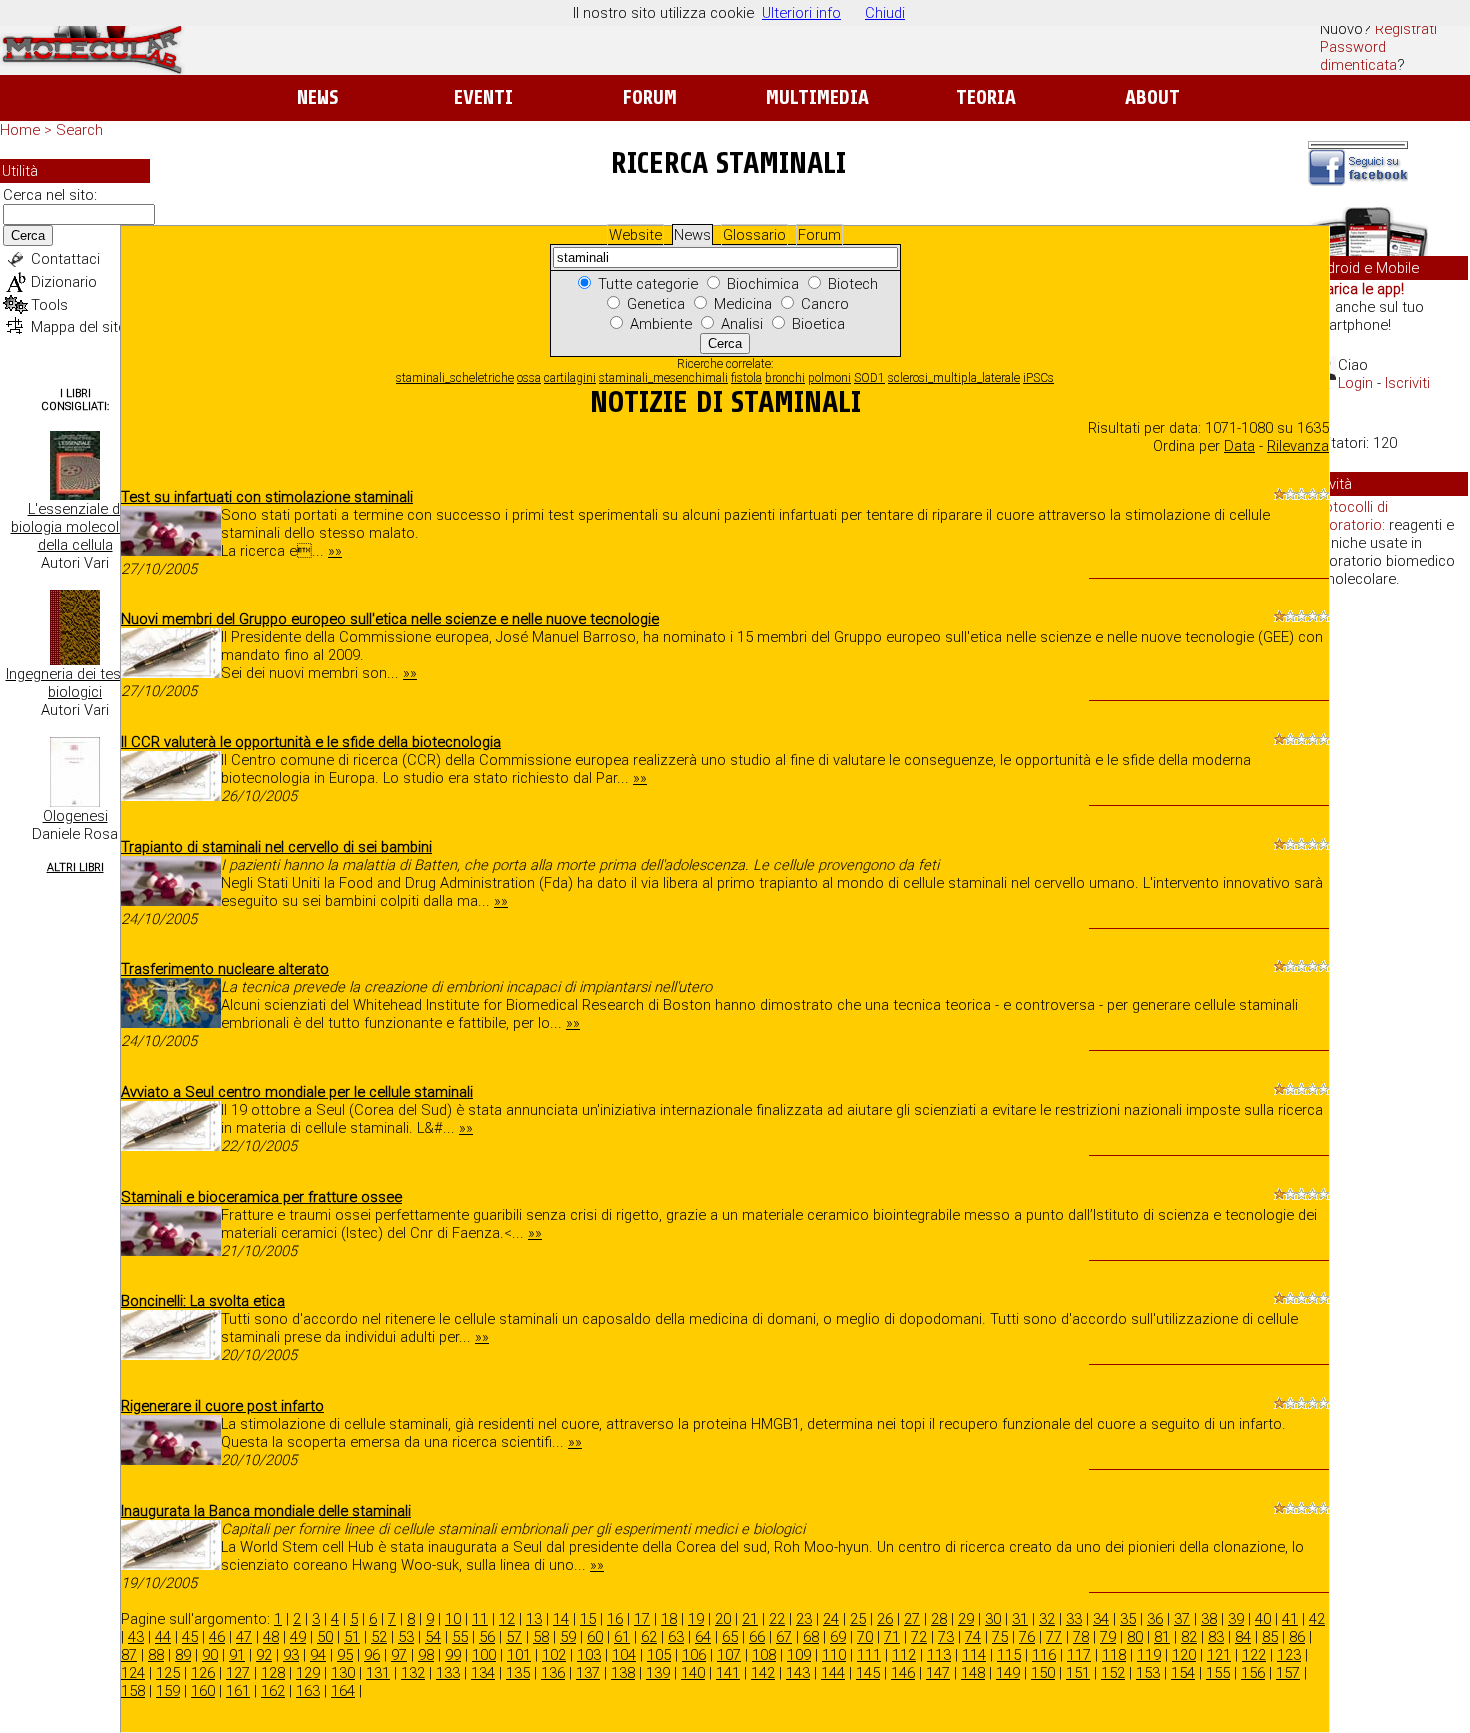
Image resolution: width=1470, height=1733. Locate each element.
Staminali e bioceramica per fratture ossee (261, 1197)
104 (624, 1655)
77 (1054, 1637)
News (317, 97)
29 (966, 1619)
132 (413, 1673)
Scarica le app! (1356, 289)
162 (273, 1691)
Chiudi (885, 13)
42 (1317, 1619)
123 (1289, 1655)
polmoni (829, 378)
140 (693, 1673)
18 (669, 1619)
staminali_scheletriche (455, 378)
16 (615, 1619)
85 (1270, 1637)
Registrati (1406, 29)
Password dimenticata (1358, 56)
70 (865, 1637)
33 (1074, 1619)
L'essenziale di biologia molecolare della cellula (75, 527)
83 (1216, 1637)
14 (561, 1619)
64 (703, 1637)
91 (237, 1655)
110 (834, 1655)
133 (448, 1673)
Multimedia (817, 97)
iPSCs (1038, 378)
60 (595, 1637)
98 (426, 1655)
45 (190, 1637)
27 (912, 1619)
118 (1114, 1655)
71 (892, 1637)
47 (244, 1637)
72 (919, 1637)
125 (168, 1673)
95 (345, 1655)
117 (1079, 1655)
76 (1027, 1637)
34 (1101, 1619)
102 (554, 1655)
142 (763, 1673)
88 (156, 1655)
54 (433, 1637)
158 (133, 1691)
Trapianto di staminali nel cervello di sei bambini (276, 847)
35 (1128, 1619)
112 (904, 1655)
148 (973, 1673)
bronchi (785, 378)
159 (168, 1691)
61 (622, 1637)
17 (642, 1619)
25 (858, 1619)
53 (406, 1637)
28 (939, 1619)
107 (729, 1655)
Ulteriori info (801, 13)
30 (993, 1619)
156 (1253, 1673)
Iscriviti (1407, 383)
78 (1081, 1637)
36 (1155, 1619)
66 (757, 1637)
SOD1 (869, 378)
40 (1263, 1619)
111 (869, 1655)
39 (1236, 1619)
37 (1182, 1619)
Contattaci (65, 259)
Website (635, 235)
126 (203, 1673)
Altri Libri (75, 867)
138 (623, 1673)
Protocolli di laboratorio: (1349, 516)
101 (519, 1655)
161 (238, 1691)
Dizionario (64, 282)
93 (291, 1655)
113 (939, 1655)
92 (264, 1655)
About (1152, 97)
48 (271, 1637)
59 (568, 1637)
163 (308, 1691)
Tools (49, 305)
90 (210, 1655)
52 (379, 1637)
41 (1290, 1619)
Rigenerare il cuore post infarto (222, 1406)
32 (1047, 1619)
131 (378, 1673)
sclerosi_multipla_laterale (954, 378)
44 (163, 1637)
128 (273, 1673)
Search (79, 130)
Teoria (986, 97)
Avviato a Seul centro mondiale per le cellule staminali (297, 1092)
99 (453, 1655)
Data (1239, 446)
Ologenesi (75, 816)
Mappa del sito (79, 327)
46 (217, 1637)
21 (750, 1619)
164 (343, 1691)
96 (372, 1655)
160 (203, 1691)
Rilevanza (1298, 446)
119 (1149, 1655)
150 (1043, 1673)
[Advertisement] (1388, 910)
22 (777, 1619)
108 (764, 1655)
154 (1183, 1673)
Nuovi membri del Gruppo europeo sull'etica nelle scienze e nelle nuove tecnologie (390, 619)
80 (1135, 1637)
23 (804, 1619)
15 (588, 1619)
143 (798, 1673)
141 (728, 1673)
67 (784, 1637)
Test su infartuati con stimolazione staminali (267, 497)
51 (352, 1637)
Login (1355, 383)
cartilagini (570, 378)
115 (1009, 1655)
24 (831, 1619)
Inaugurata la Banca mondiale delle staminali (266, 1511)
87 (129, 1655)
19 (696, 1619)
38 (1209, 1619)
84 (1243, 1637)
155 (1218, 1673)
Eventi (483, 97)
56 (487, 1637)
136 (553, 1673)
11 (480, 1619)
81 (1162, 1637)
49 (298, 1637)
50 (325, 1637)
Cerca (28, 235)
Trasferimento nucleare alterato (225, 969)
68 (811, 1637)
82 (1189, 1637)
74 (973, 1637)
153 (1148, 1673)
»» (335, 551)
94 (318, 1655)
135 (518, 1673)
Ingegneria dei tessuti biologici (75, 683)
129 (308, 1673)
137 (588, 1673)
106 (694, 1655)
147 (938, 1673)
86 (1297, 1637)
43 (136, 1637)
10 (453, 1619)
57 (514, 1637)
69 (838, 1637)
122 (1254, 1655)
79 (1108, 1637)
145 (868, 1673)
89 (183, 1655)
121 (1219, 1655)
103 (589, 1655)
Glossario (754, 235)
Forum (649, 97)
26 (885, 1619)
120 (1184, 1655)
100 (484, 1655)
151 (1078, 1673)
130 (343, 1673)
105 (659, 1655)
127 (238, 1673)
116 (1044, 1655)
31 (1020, 1619)
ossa (529, 378)
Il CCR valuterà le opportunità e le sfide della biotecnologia (311, 742)
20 (723, 1619)
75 (1000, 1637)
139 (658, 1673)
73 (946, 1637)
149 (1008, 1673)
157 (1288, 1673)
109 (799, 1655)
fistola (746, 378)
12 (507, 1619)
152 (1113, 1673)
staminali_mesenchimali (663, 378)
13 (534, 1619)
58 (541, 1637)
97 (399, 1655)
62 (649, 1637)
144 (833, 1673)
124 (133, 1673)
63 (676, 1637)
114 (974, 1655)
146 (903, 1673)
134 (483, 1673)
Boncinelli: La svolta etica (203, 1301)
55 (460, 1637)
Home (20, 130)
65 (730, 1637)
